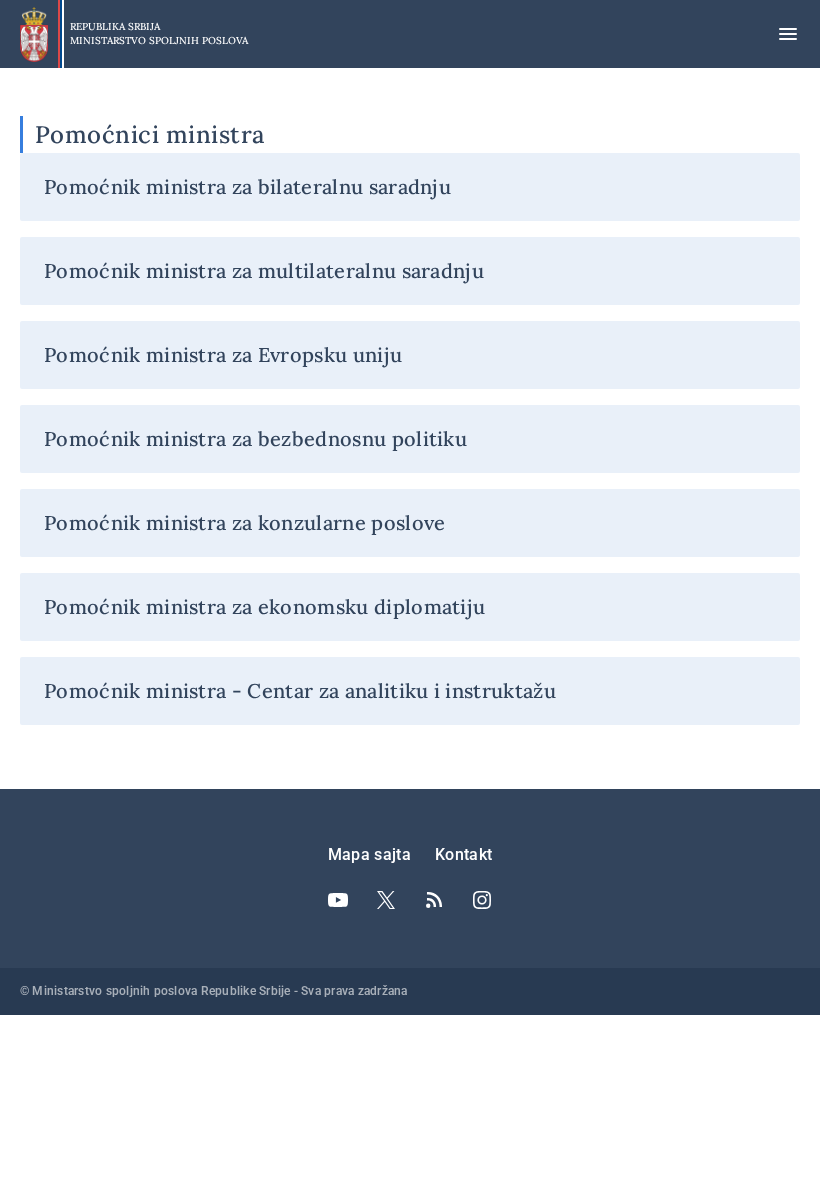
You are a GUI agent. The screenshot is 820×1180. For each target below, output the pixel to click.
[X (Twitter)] (386, 900)
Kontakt (463, 854)
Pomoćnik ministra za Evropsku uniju (223, 354)
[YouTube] (338, 900)
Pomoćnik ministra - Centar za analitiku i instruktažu (300, 690)
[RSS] (434, 900)
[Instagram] (482, 900)
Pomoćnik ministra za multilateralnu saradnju (264, 270)
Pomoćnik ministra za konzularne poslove (244, 522)
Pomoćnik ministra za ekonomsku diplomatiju (264, 606)
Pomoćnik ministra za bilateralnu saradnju (247, 186)
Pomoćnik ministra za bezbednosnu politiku (255, 438)
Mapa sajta (369, 854)
